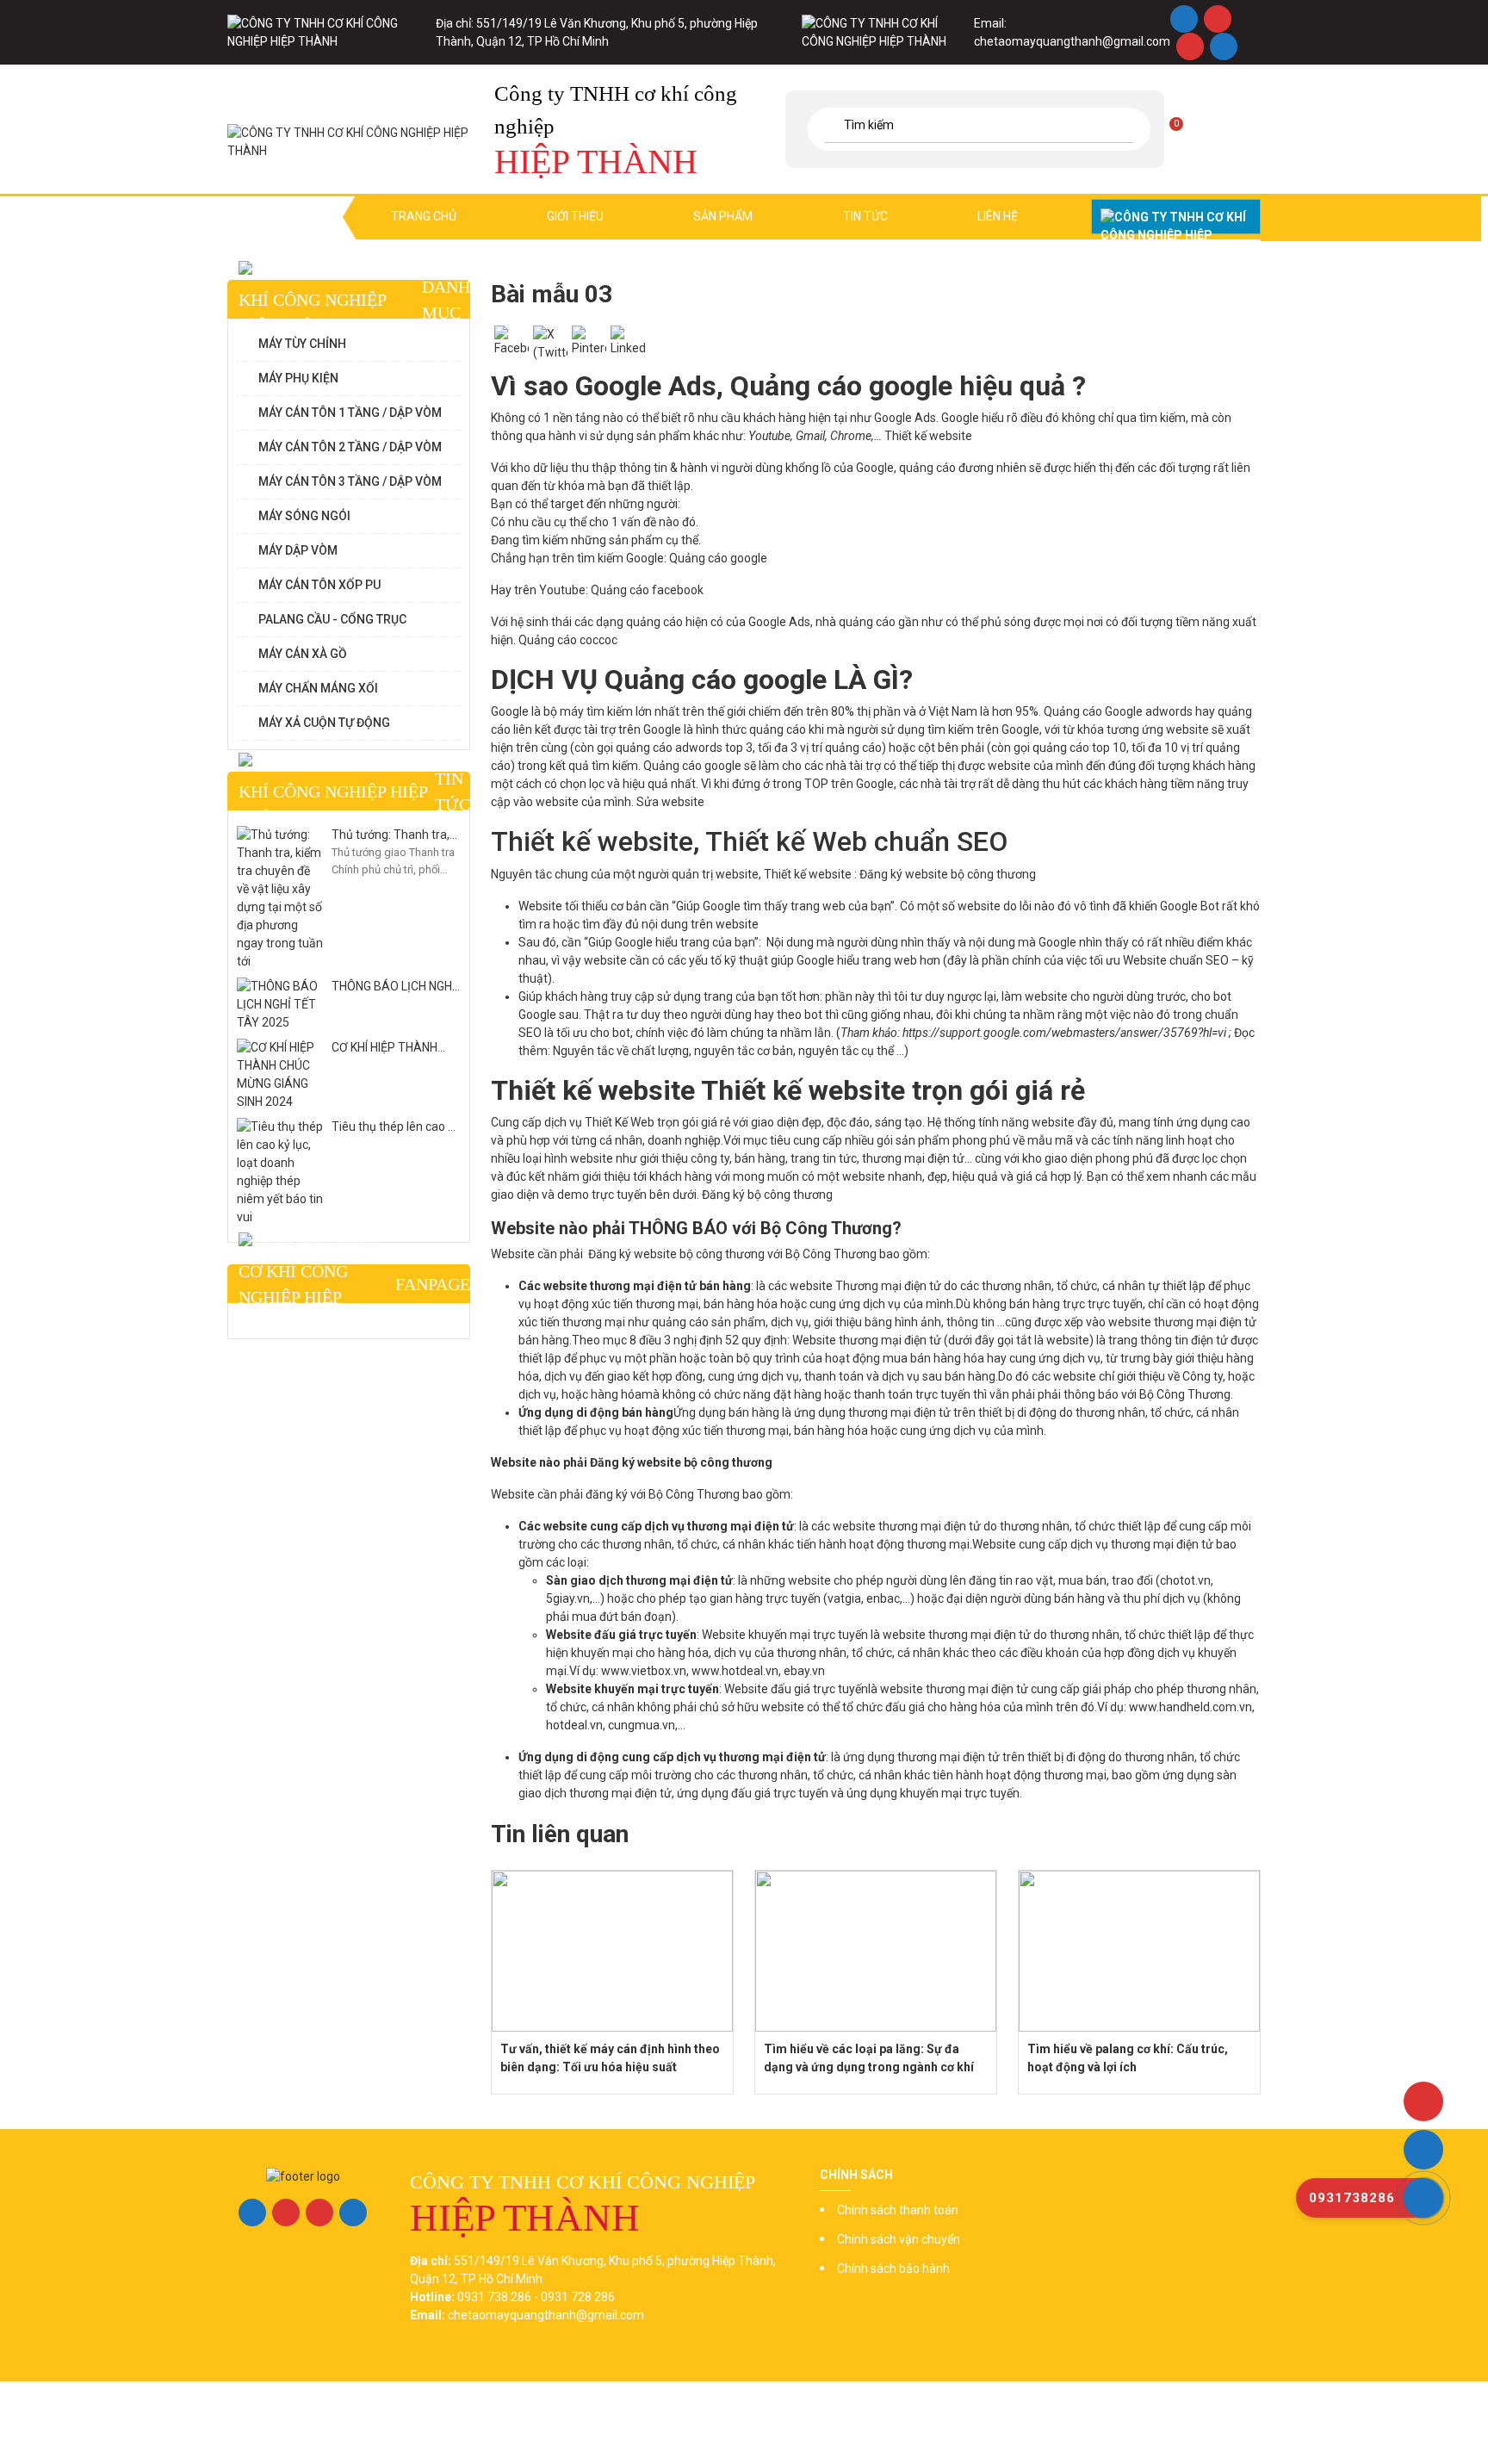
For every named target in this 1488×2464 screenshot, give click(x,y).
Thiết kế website (928, 436)
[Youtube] (1190, 47)
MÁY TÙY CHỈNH (302, 344)
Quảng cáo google (718, 558)
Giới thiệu (575, 216)
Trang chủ (424, 216)
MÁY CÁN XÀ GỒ (303, 654)
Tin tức (865, 216)
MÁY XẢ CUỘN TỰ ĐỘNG (324, 723)
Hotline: (1176, 217)
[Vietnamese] (1249, 127)
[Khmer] (1208, 127)
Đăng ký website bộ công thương (948, 874)
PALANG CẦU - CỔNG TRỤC (332, 619)
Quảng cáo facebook (647, 590)
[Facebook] (1184, 19)
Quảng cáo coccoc (568, 640)
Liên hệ (998, 216)
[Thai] (1229, 127)
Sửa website (670, 802)
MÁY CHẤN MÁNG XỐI (318, 688)
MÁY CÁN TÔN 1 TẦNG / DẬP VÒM (350, 413)
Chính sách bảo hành (893, 2268)
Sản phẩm (723, 216)
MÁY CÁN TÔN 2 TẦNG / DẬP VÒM (350, 447)
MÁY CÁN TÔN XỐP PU (319, 585)
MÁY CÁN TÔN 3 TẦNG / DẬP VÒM (350, 481)
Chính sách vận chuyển (899, 2239)
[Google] (1217, 19)
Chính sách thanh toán (898, 2210)
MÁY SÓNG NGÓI (304, 516)
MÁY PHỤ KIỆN (298, 378)
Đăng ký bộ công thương (767, 1195)
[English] (1187, 127)
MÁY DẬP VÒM (298, 550)
